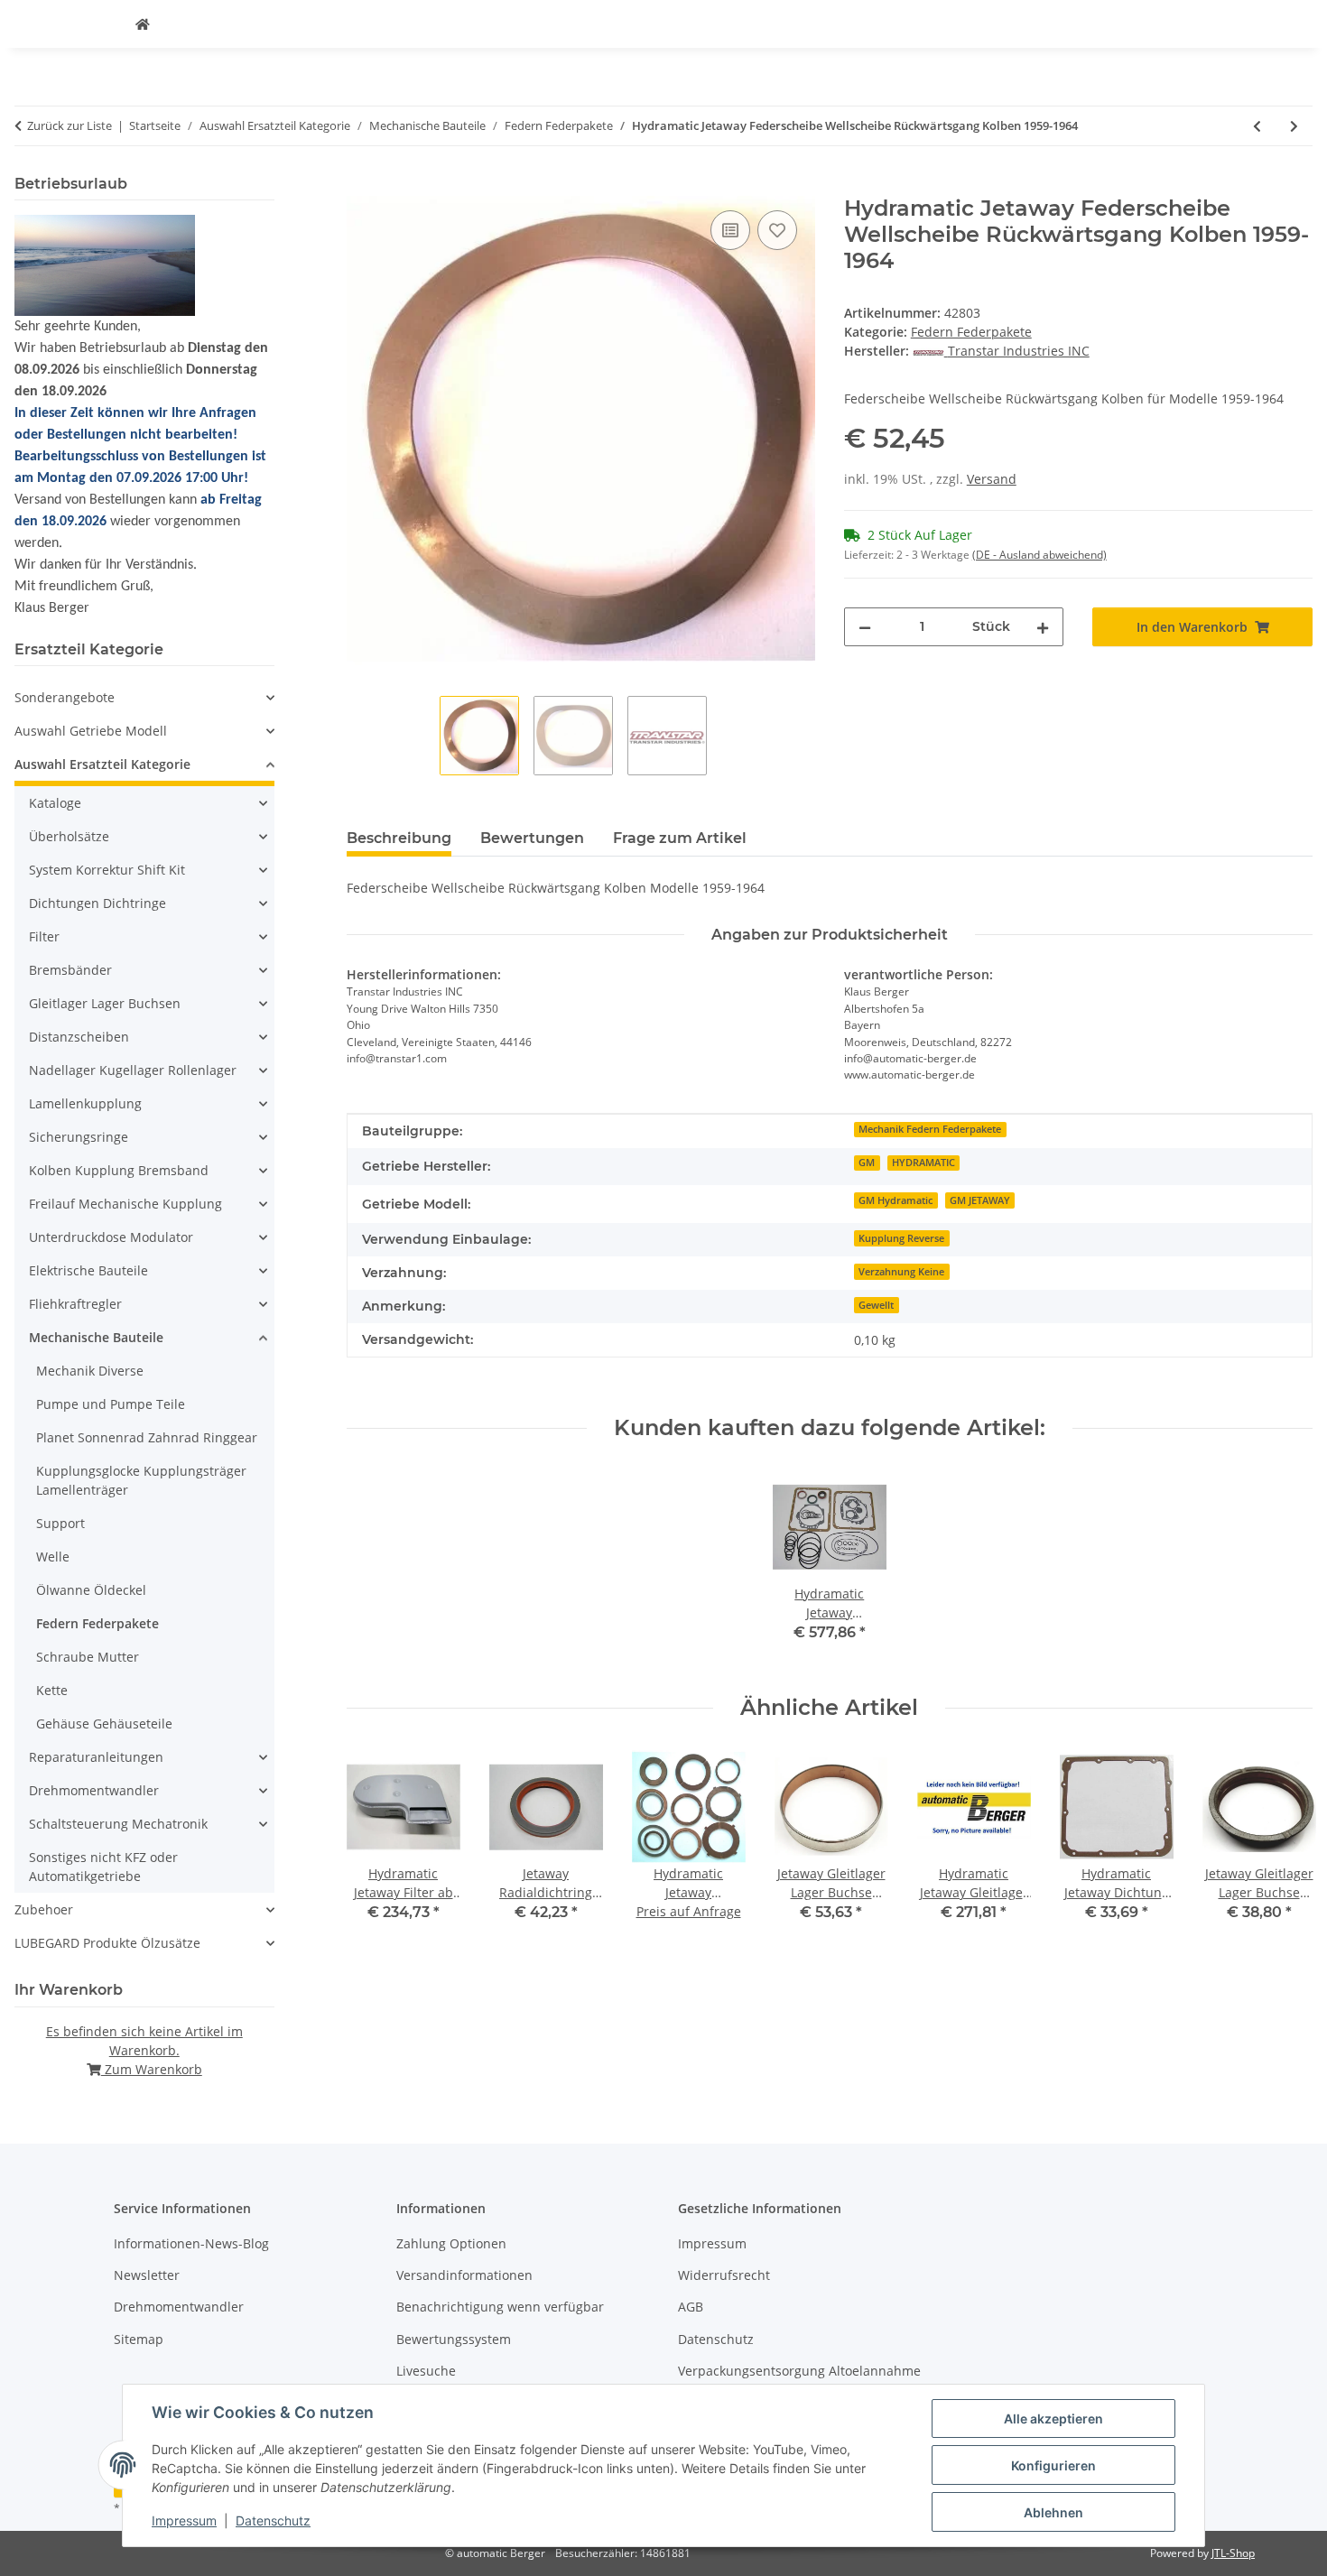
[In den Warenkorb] (361, 186)
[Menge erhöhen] (1043, 627)
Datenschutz (273, 2520)
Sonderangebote (65, 697)
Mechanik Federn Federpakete (930, 1129)
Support (60, 1523)
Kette (52, 1690)
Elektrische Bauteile (88, 1270)
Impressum (184, 2520)
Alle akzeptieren (1053, 2418)
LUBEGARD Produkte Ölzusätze (107, 1943)
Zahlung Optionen (451, 2243)
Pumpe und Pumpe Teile (111, 1404)
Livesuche (426, 2371)
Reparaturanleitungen (96, 1757)
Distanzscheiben (79, 1037)
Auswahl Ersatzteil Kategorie (102, 764)
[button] (144, 697)
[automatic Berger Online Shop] (143, 24)
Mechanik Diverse (90, 1371)
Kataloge (55, 803)
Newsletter (147, 2275)
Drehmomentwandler (94, 1790)
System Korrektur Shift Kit (107, 870)
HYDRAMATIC (923, 1163)
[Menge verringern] (865, 627)
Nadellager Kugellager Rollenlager (133, 1070)
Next (1283, 1849)
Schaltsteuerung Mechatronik (118, 1824)
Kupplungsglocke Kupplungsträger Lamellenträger (141, 1480)
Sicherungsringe (79, 1137)
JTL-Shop (1233, 2553)
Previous (376, 1849)
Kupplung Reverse (901, 1238)
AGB (691, 2307)
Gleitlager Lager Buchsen (105, 1003)
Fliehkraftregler (75, 1304)
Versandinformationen (464, 2275)
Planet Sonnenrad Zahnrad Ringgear (147, 1437)
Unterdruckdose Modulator (111, 1237)
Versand (992, 479)
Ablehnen (1053, 2512)
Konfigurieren (1053, 2465)
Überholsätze (69, 836)
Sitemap (139, 2339)
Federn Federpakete (971, 332)
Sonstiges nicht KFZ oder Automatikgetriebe (103, 1867)
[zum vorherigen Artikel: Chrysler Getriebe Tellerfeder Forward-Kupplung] (1257, 126)
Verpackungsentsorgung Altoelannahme (799, 2371)
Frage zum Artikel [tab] (680, 838)
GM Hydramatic (895, 1200)
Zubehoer (44, 1909)
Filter (44, 936)
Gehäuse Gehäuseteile (104, 1724)
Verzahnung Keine (901, 1272)
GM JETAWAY (980, 1200)
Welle (53, 1557)
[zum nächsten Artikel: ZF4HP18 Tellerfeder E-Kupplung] (1294, 126)
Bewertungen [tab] (532, 838)
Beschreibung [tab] (399, 838)
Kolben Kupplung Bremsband (119, 1170)
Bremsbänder (70, 970)
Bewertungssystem (454, 2339)
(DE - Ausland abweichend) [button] (1039, 555)
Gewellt (876, 1305)
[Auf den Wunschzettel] (777, 230)
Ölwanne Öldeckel (91, 1590)
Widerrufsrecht (724, 2275)
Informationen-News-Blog (191, 2243)
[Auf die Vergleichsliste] (730, 230)
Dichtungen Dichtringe (97, 903)
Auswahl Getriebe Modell (91, 731)
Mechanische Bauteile (96, 1337)
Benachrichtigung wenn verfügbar (500, 2307)
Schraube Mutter (88, 1657)
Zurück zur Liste (70, 125)
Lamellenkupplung (85, 1103)
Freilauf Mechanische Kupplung (125, 1204)
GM (867, 1163)
